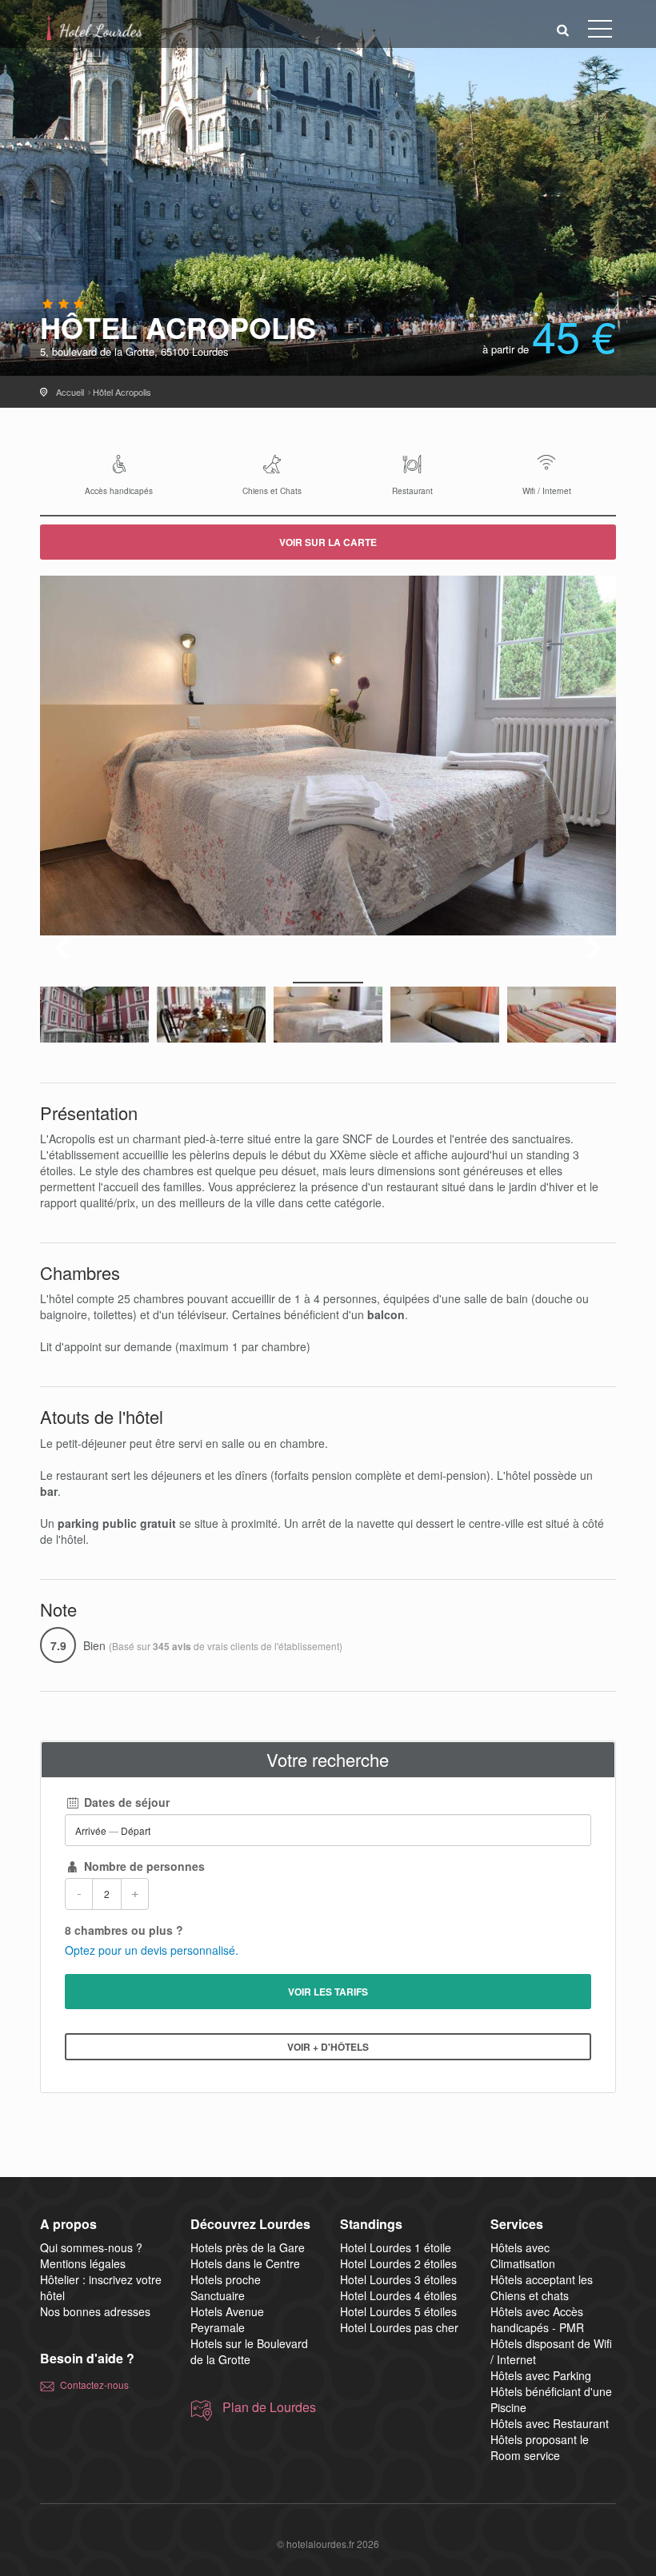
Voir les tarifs (328, 1992)
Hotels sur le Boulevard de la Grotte (249, 2351)
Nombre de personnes (143, 1866)
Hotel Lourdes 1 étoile (396, 2247)
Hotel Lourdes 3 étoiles (398, 2279)
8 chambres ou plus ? (124, 1930)
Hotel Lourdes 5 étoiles (398, 2311)
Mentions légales (83, 2263)
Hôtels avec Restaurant (550, 2423)
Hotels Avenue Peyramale (227, 2319)
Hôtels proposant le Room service (540, 2447)
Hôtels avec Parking (541, 2375)
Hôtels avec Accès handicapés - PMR (537, 2319)
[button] (563, 29)
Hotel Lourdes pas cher (399, 2327)
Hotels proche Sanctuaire (226, 2287)
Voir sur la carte (328, 542)
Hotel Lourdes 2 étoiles (398, 2263)
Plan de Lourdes (269, 2407)
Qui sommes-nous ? (91, 2247)
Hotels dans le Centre (245, 2263)
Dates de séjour (125, 1802)
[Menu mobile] (600, 32)
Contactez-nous (94, 2385)
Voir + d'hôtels (328, 2047)
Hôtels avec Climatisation (523, 2255)
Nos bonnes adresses (95, 2311)
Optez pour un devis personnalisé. (152, 1950)
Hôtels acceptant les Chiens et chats (542, 2287)
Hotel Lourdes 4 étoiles (398, 2295)
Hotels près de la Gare (248, 2247)
